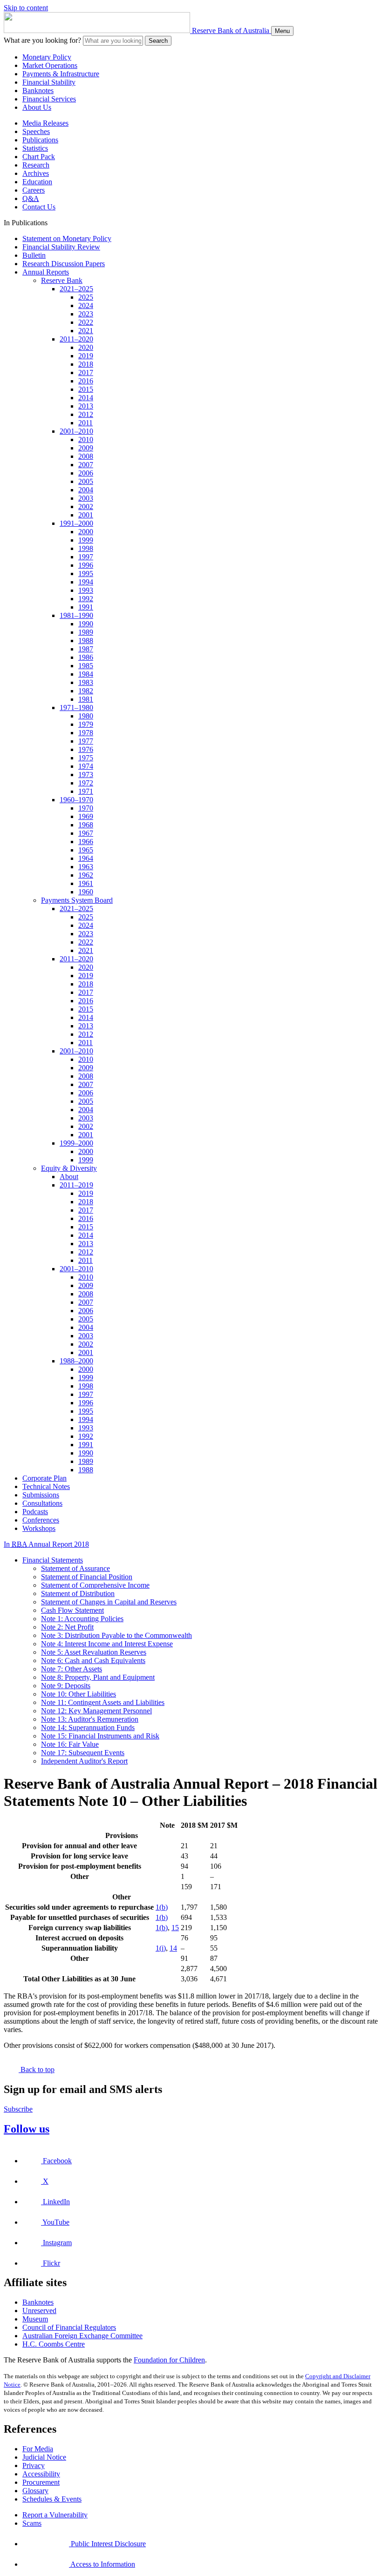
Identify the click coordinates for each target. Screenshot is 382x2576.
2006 (86, 473)
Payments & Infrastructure (61, 74)
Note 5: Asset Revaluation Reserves (94, 1652)
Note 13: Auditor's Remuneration (90, 1719)
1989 (86, 632)
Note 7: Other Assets (72, 1669)
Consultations (42, 1503)
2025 (86, 297)
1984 (86, 674)
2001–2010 (76, 431)
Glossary (35, 2491)
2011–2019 (76, 1185)
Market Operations (50, 65)
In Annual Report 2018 (46, 1544)
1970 (86, 808)
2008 (86, 456)
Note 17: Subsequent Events (83, 1753)
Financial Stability (49, 82)
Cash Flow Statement (72, 1610)
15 (175, 1928)
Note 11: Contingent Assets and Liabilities (103, 1702)
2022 (86, 322)
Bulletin (34, 255)
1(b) (162, 1907)
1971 (86, 791)
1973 (86, 775)
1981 (86, 699)
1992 (86, 599)
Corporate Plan (44, 1478)
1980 (86, 716)
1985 (86, 666)
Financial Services (49, 99)
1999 (86, 540)
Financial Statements (53, 1560)
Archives (36, 173)
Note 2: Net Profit (67, 1627)
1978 (86, 733)
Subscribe (18, 2109)
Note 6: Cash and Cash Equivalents (93, 1660)
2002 (86, 506)
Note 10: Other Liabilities (78, 1694)
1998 (86, 548)
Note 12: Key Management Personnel (96, 1711)
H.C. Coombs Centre (54, 2344)
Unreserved (39, 2311)
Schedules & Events (52, 2499)
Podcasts (35, 1512)
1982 (86, 691)
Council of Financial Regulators (69, 2327)
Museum (35, 2319)
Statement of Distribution (78, 1593)
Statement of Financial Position (87, 1577)
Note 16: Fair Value (70, 1744)
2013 (86, 406)
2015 (86, 389)
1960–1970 (76, 800)
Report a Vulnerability (55, 2515)
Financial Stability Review (61, 247)
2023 (86, 314)
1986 (86, 657)
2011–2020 (76, 339)
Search (158, 41)
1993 (86, 590)
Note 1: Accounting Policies (82, 1619)
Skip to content (26, 8)
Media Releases (45, 123)
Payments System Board (77, 900)
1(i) (161, 1948)
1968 (86, 825)
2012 (86, 414)
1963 (86, 867)
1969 (86, 816)
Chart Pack (39, 157)
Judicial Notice (44, 2457)
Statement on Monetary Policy (67, 238)
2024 (86, 305)
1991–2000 (76, 523)
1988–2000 (76, 1361)
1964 (86, 858)
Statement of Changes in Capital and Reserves (109, 1602)
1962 (86, 875)
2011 (85, 423)
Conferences (41, 1520)
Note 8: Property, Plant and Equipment (98, 1677)
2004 (86, 490)
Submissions (41, 1495)
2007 (86, 465)
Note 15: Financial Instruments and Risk (100, 1736)
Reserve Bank (62, 280)
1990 (86, 624)
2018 (86, 364)
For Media (38, 2449)
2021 (86, 331)
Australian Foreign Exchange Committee (82, 2336)
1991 (86, 607)
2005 (86, 481)
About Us (37, 107)
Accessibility (41, 2474)
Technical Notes (46, 1486)
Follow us (27, 2129)
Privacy (34, 2465)
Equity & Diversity (69, 1168)
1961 (86, 883)
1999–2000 (76, 1143)
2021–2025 (76, 289)
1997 (86, 557)
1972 (86, 783)
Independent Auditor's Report (84, 1761)
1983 (86, 682)
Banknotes (38, 91)
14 (173, 1948)
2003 (86, 498)
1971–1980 (76, 708)
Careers (34, 190)
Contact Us (39, 207)
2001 (86, 515)
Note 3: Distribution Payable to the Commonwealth (116, 1635)
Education (37, 182)
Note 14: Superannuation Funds (88, 1727)
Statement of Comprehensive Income (95, 1585)
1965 (86, 850)
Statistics (35, 148)
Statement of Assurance (75, 1568)
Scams (32, 2523)
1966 (86, 842)
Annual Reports (46, 272)
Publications (40, 140)
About (69, 1177)
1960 (86, 892)
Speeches (36, 131)
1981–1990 (76, 615)
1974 (86, 766)
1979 (86, 724)
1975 (86, 758)
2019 (86, 356)
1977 (86, 741)
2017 (86, 372)
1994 (86, 582)
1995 (86, 574)
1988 (86, 641)
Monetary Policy (47, 57)
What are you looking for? (42, 40)
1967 (86, 833)
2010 (86, 439)
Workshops (39, 1528)
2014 (86, 398)
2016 (86, 381)
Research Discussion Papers (64, 264)
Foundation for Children (169, 2360)
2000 (86, 532)
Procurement (41, 2482)
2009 (86, 448)
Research (36, 165)
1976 (86, 749)
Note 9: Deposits (66, 1686)
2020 (86, 347)
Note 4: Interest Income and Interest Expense (107, 1644)
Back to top (37, 2070)
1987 (86, 649)
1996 (86, 565)
